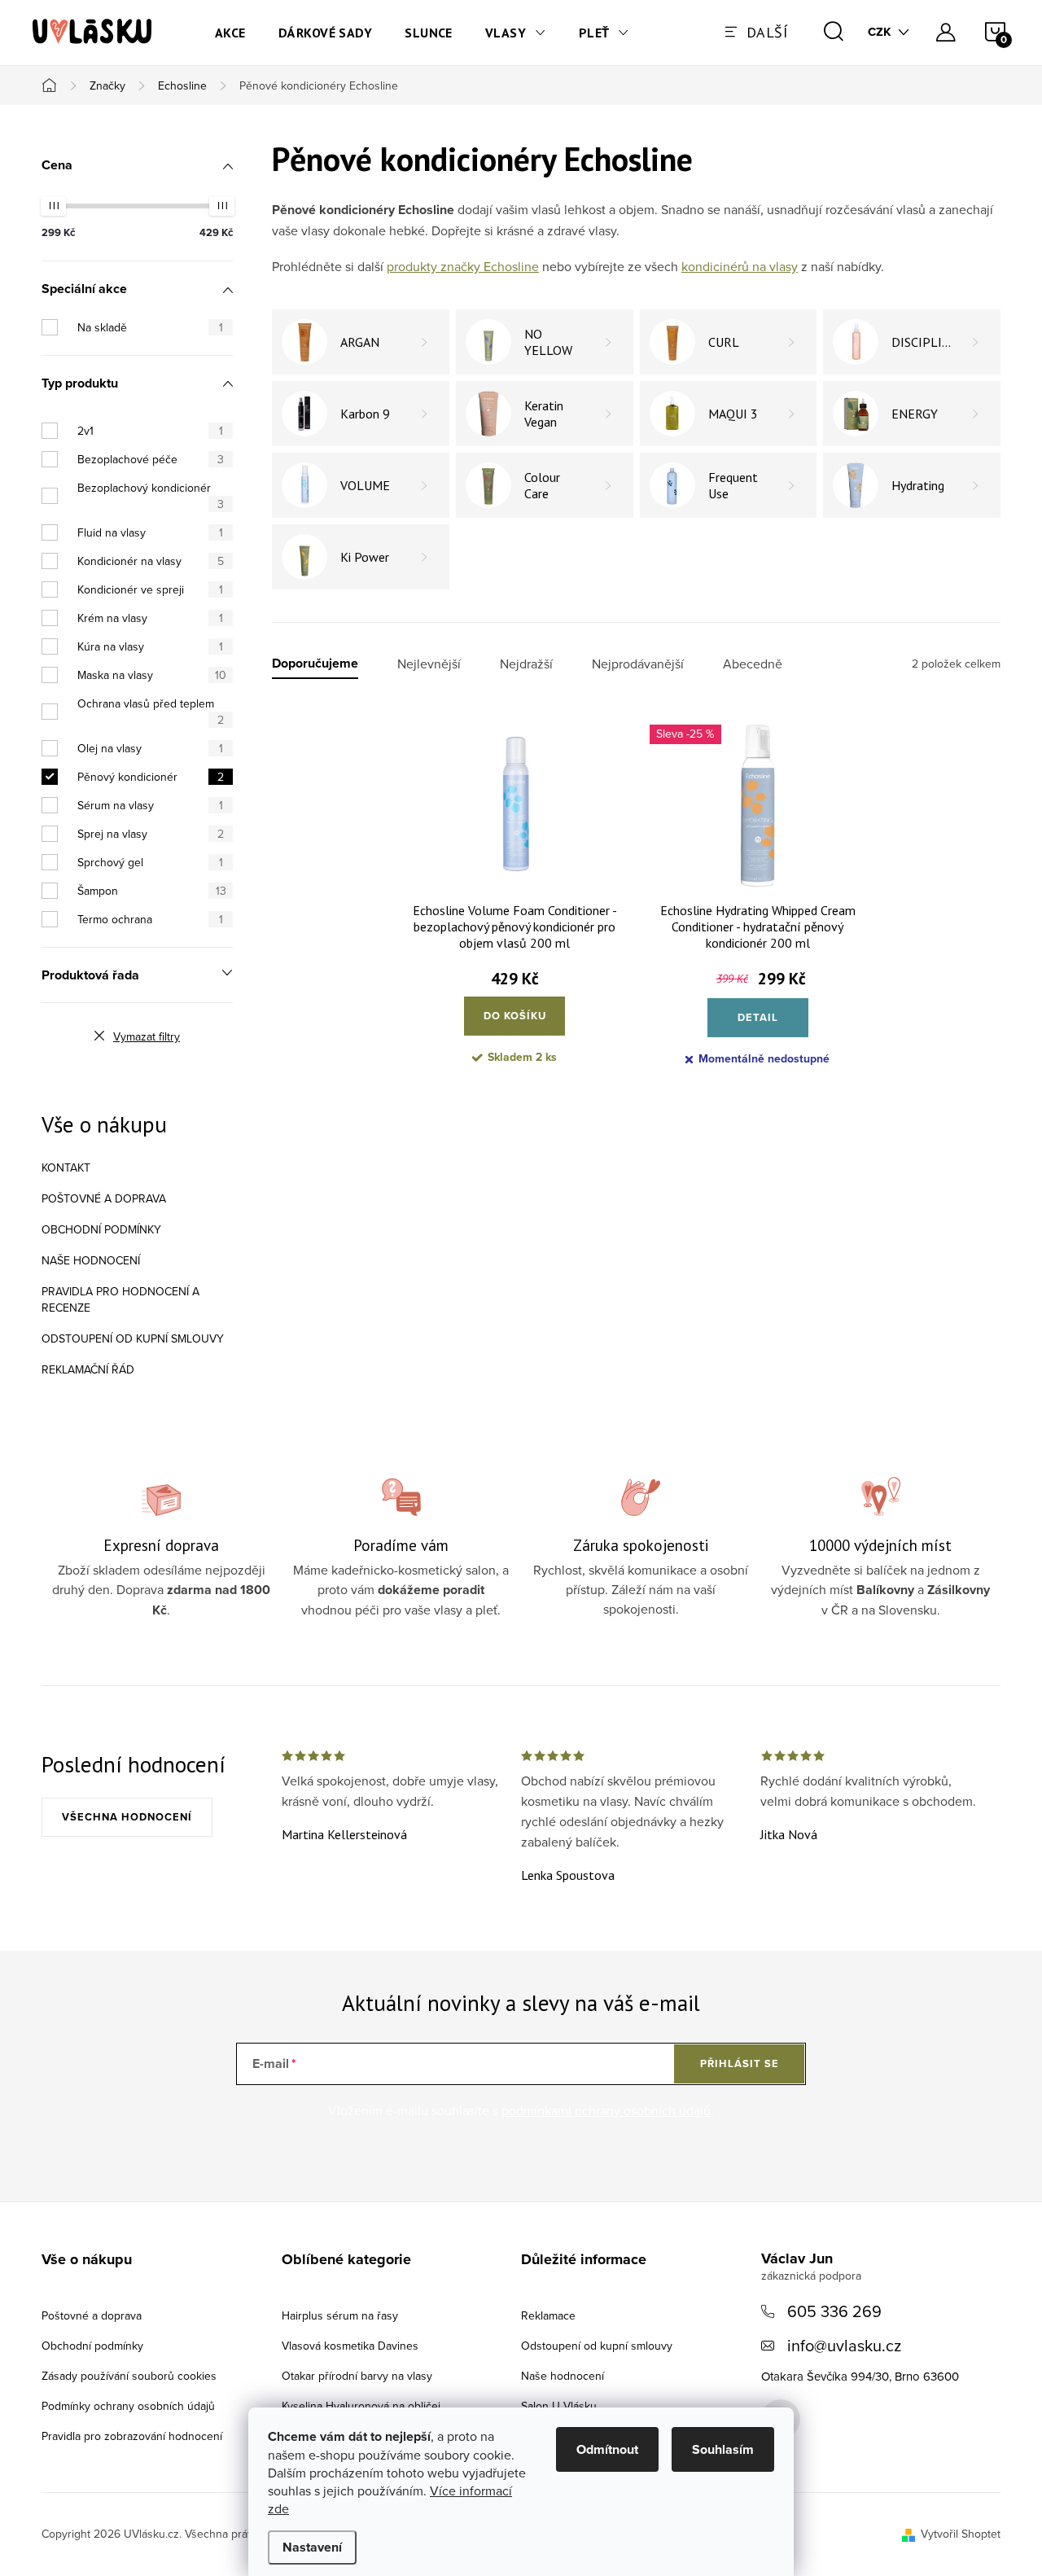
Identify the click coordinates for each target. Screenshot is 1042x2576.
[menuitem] (230, 33)
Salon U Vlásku (559, 2406)
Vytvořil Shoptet (961, 2534)
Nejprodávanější (638, 664)
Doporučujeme (315, 664)
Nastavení (312, 2547)
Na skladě (150, 327)
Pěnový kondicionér (151, 777)
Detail (758, 1017)
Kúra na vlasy (150, 646)
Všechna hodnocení (127, 1817)
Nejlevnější (429, 664)
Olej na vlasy (150, 748)
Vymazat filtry (147, 1036)
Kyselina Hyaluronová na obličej (361, 2406)
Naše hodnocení (91, 1260)
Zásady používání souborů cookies (129, 2376)
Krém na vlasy (150, 618)
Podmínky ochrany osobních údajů (128, 2406)
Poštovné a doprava (104, 1198)
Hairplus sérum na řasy (340, 2315)
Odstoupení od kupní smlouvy (133, 1338)
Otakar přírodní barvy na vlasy (357, 2376)
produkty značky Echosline (463, 266)
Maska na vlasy (152, 675)
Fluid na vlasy (150, 532)
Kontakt (66, 1168)
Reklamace (548, 2315)
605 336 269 (834, 2311)
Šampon (152, 891)
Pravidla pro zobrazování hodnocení (132, 2436)
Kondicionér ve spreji (150, 589)
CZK (880, 32)
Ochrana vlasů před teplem (151, 712)
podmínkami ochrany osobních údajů (606, 2110)
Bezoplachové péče (151, 459)
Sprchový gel (150, 862)
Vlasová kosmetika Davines (350, 2346)
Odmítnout (607, 2449)
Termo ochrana (150, 919)
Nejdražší (526, 664)
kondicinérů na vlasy (740, 266)
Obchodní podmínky (101, 1229)
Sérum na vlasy (150, 805)
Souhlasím (723, 2449)
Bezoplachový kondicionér (151, 496)
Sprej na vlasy (151, 834)
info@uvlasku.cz (844, 2345)
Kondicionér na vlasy (151, 561)
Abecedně (753, 664)
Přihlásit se (740, 2063)
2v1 (150, 431)
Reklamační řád (88, 1369)
